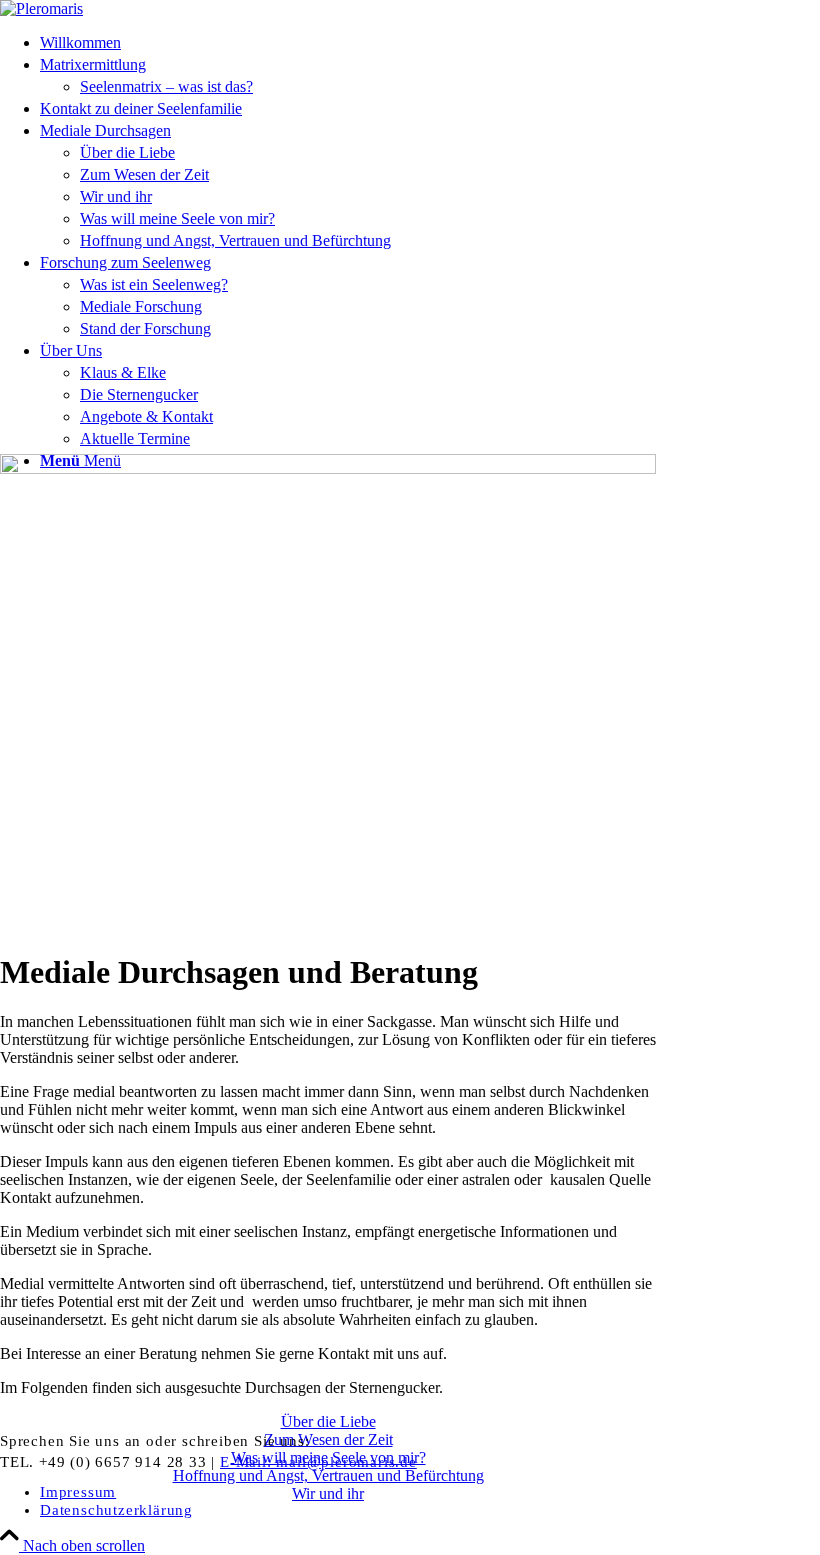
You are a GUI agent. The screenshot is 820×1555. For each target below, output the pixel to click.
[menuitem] (348, 43)
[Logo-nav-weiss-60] (41, 8)
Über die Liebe (328, 1421)
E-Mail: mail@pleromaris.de (318, 1462)
